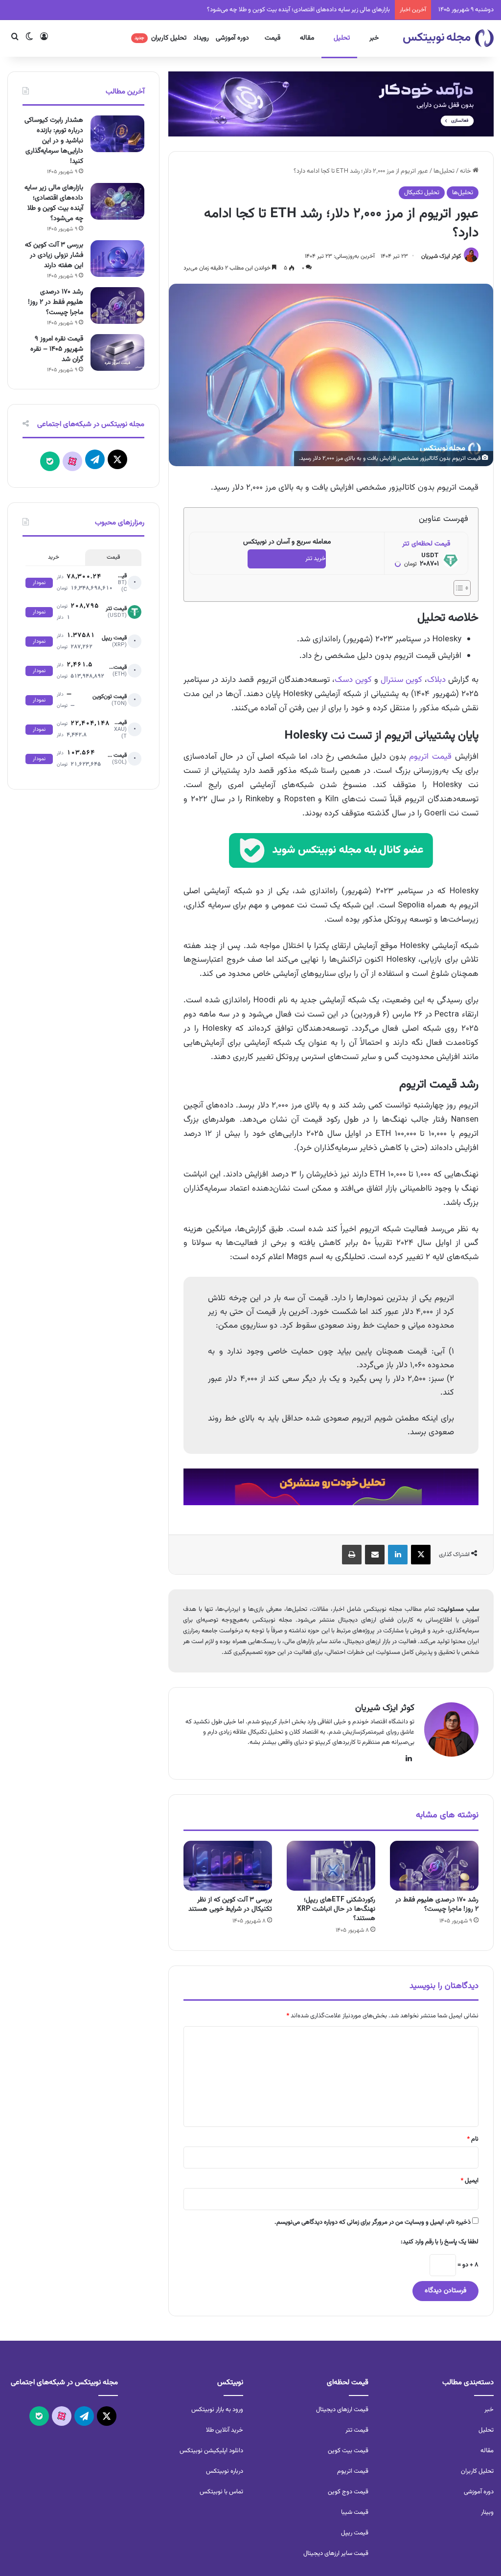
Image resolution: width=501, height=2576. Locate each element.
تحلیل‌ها (444, 171)
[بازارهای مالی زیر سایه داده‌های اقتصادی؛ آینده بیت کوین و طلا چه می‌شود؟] (117, 201)
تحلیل (342, 38)
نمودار (39, 583)
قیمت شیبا (355, 2512)
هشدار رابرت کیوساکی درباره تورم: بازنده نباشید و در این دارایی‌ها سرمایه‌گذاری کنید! (54, 141)
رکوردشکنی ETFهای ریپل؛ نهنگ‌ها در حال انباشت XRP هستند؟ (336, 1909)
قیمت (273, 38)
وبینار (487, 2512)
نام (473, 2139)
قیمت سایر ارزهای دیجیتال (336, 2553)
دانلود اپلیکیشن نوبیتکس (211, 2451)
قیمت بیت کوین (348, 2451)
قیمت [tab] (113, 557)
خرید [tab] (54, 557)
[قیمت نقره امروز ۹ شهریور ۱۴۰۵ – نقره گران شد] (117, 352)
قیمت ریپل (355, 2533)
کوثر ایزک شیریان (441, 256)
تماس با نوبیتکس (221, 2492)
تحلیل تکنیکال (422, 193)
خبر (374, 38)
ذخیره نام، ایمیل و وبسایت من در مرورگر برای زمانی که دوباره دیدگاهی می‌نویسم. (373, 2222)
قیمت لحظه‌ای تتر (426, 544)
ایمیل (469, 2181)
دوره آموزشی (232, 38)
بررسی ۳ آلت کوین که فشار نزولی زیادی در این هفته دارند (54, 255)
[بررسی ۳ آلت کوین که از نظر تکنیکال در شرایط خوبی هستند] (228, 1866)
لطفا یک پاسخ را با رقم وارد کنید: (440, 2242)
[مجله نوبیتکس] (448, 38)
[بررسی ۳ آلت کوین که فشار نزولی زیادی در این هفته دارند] (117, 259)
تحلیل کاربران (160, 38)
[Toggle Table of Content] (457, 588)
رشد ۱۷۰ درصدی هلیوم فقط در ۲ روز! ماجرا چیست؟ (437, 1905)
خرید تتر (316, 559)
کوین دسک (353, 680)
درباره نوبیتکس (225, 2471)
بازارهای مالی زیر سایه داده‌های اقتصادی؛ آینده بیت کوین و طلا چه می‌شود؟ (54, 203)
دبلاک (436, 680)
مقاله (307, 38)
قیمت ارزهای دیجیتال (342, 2410)
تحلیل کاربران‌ (477, 2471)
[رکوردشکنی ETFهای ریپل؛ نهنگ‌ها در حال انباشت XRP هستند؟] (331, 1866)
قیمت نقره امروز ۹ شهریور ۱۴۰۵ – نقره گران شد (57, 349)
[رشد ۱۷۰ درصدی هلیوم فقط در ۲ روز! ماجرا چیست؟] (434, 1866)
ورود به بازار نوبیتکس (217, 2410)
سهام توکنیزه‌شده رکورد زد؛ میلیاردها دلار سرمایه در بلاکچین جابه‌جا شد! (303, 10)
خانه (466, 171)
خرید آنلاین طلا (225, 2430)
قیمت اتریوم (430, 757)
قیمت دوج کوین (348, 2492)
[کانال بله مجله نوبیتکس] (331, 858)
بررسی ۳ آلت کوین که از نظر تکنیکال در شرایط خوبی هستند (230, 1905)
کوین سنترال (401, 680)
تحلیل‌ (486, 2430)
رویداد (201, 38)
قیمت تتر (357, 2430)
